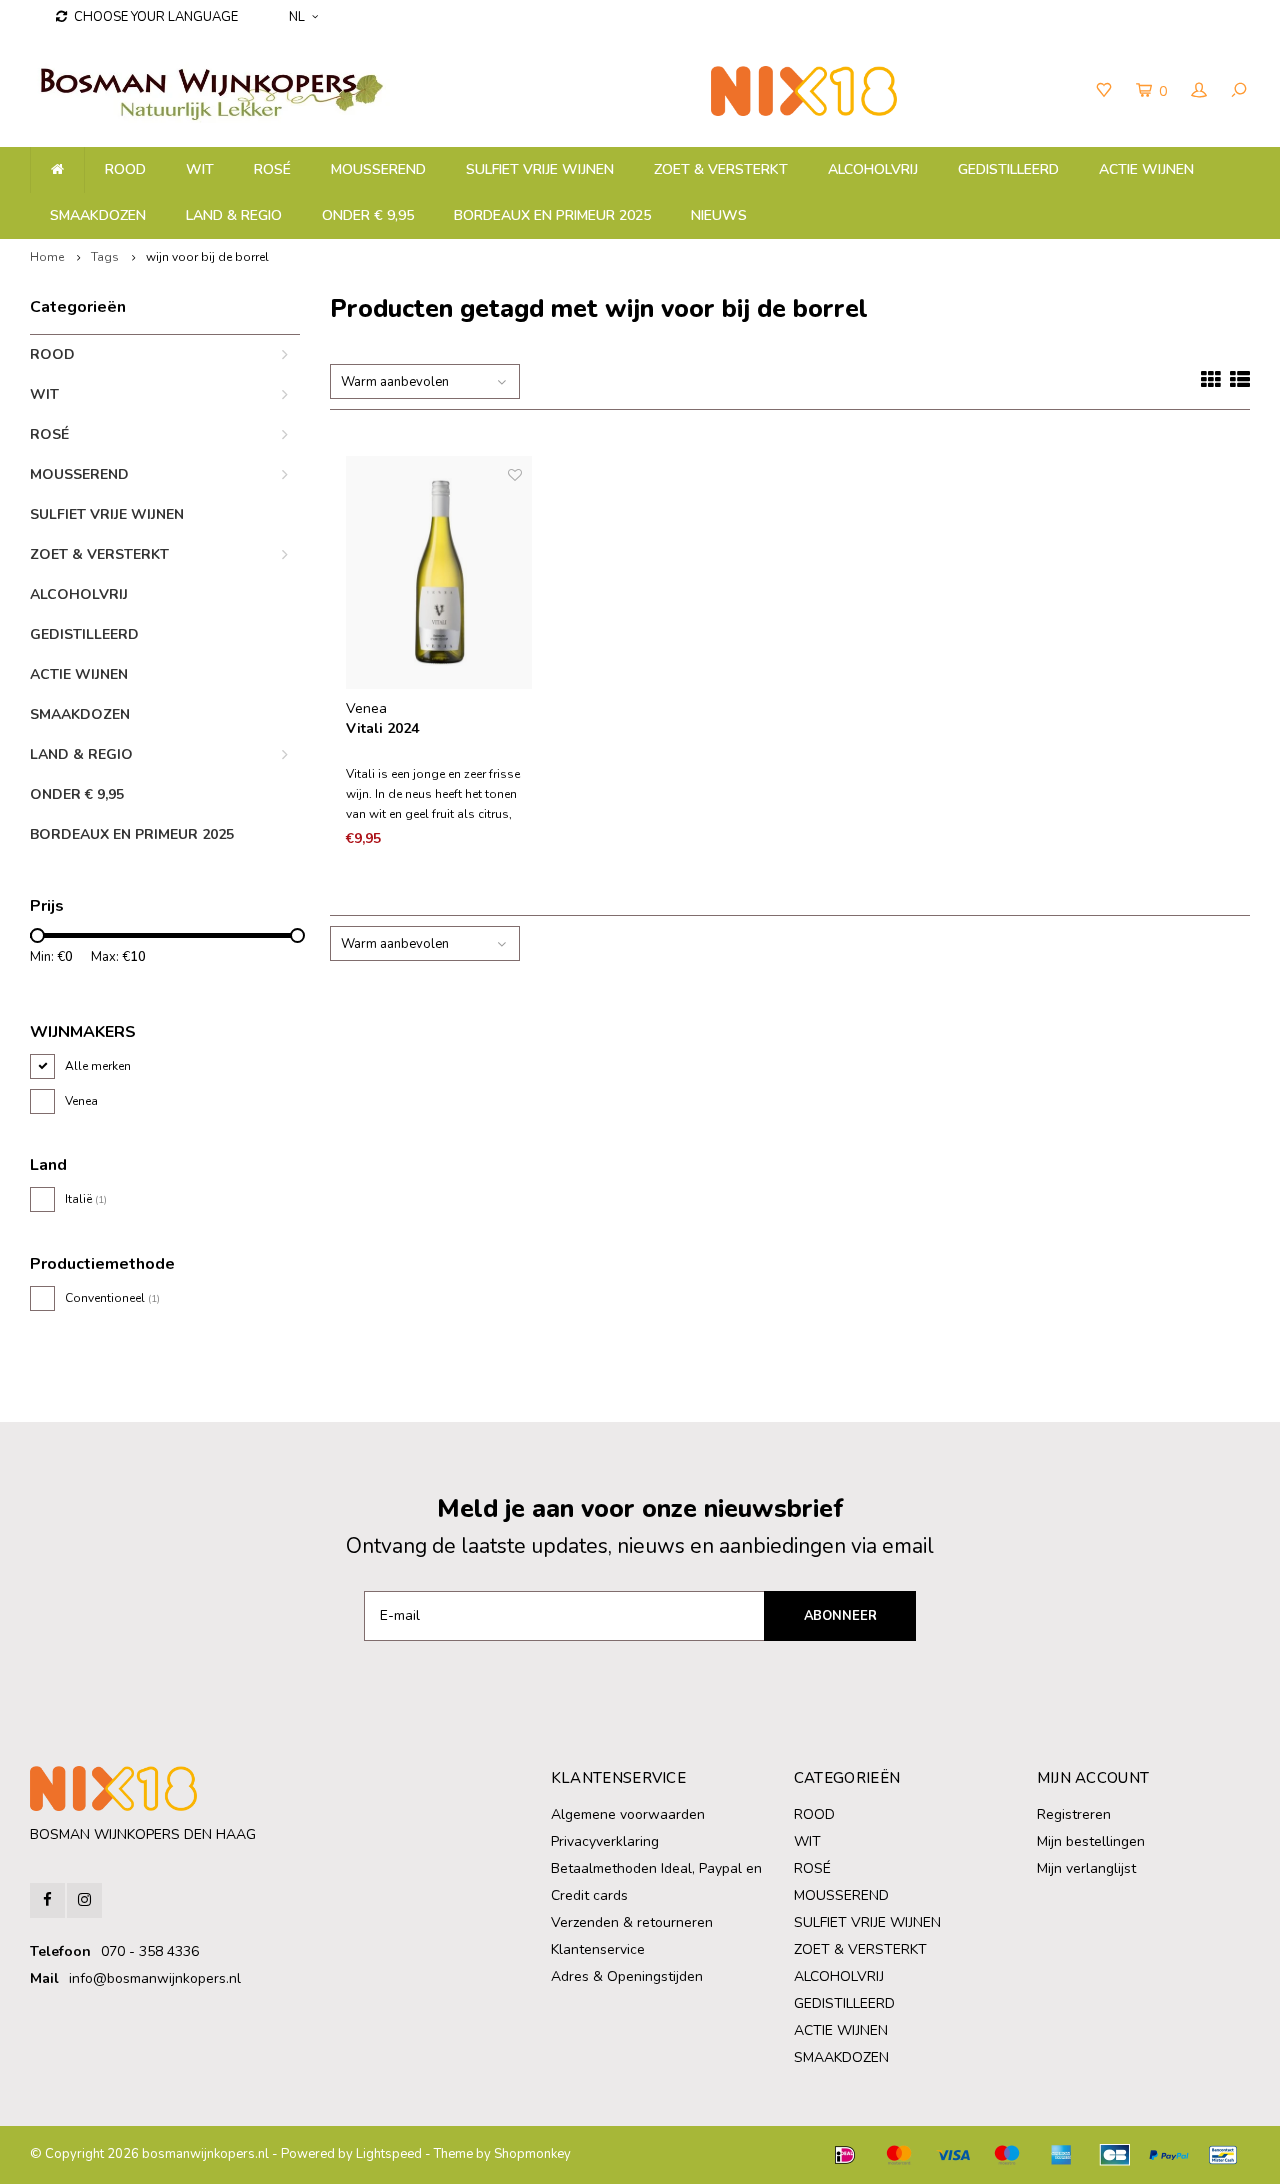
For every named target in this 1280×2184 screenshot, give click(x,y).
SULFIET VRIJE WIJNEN (540, 169)
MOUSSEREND (378, 169)
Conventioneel (112, 1298)
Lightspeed (389, 2154)
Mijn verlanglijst (1086, 1868)
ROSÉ (272, 169)
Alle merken (98, 1066)
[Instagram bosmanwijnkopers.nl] (84, 1900)
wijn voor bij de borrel (207, 257)
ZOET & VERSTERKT (721, 169)
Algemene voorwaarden (628, 1814)
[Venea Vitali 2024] (439, 572)
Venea (81, 1101)
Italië (86, 1199)
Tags (105, 257)
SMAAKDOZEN (98, 215)
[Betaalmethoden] (845, 2155)
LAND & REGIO (234, 215)
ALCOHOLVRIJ (873, 169)
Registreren (1074, 1814)
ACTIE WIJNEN (1146, 169)
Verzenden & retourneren (632, 1922)
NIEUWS (719, 215)
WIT (200, 169)
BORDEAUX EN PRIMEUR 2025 (552, 215)
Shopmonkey (532, 2154)
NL (297, 17)
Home (47, 257)
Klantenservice (598, 1949)
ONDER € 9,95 (368, 215)
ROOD (125, 169)
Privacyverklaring (605, 1841)
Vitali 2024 (382, 728)
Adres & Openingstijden (627, 1976)
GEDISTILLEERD (1008, 169)
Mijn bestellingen (1091, 1841)
